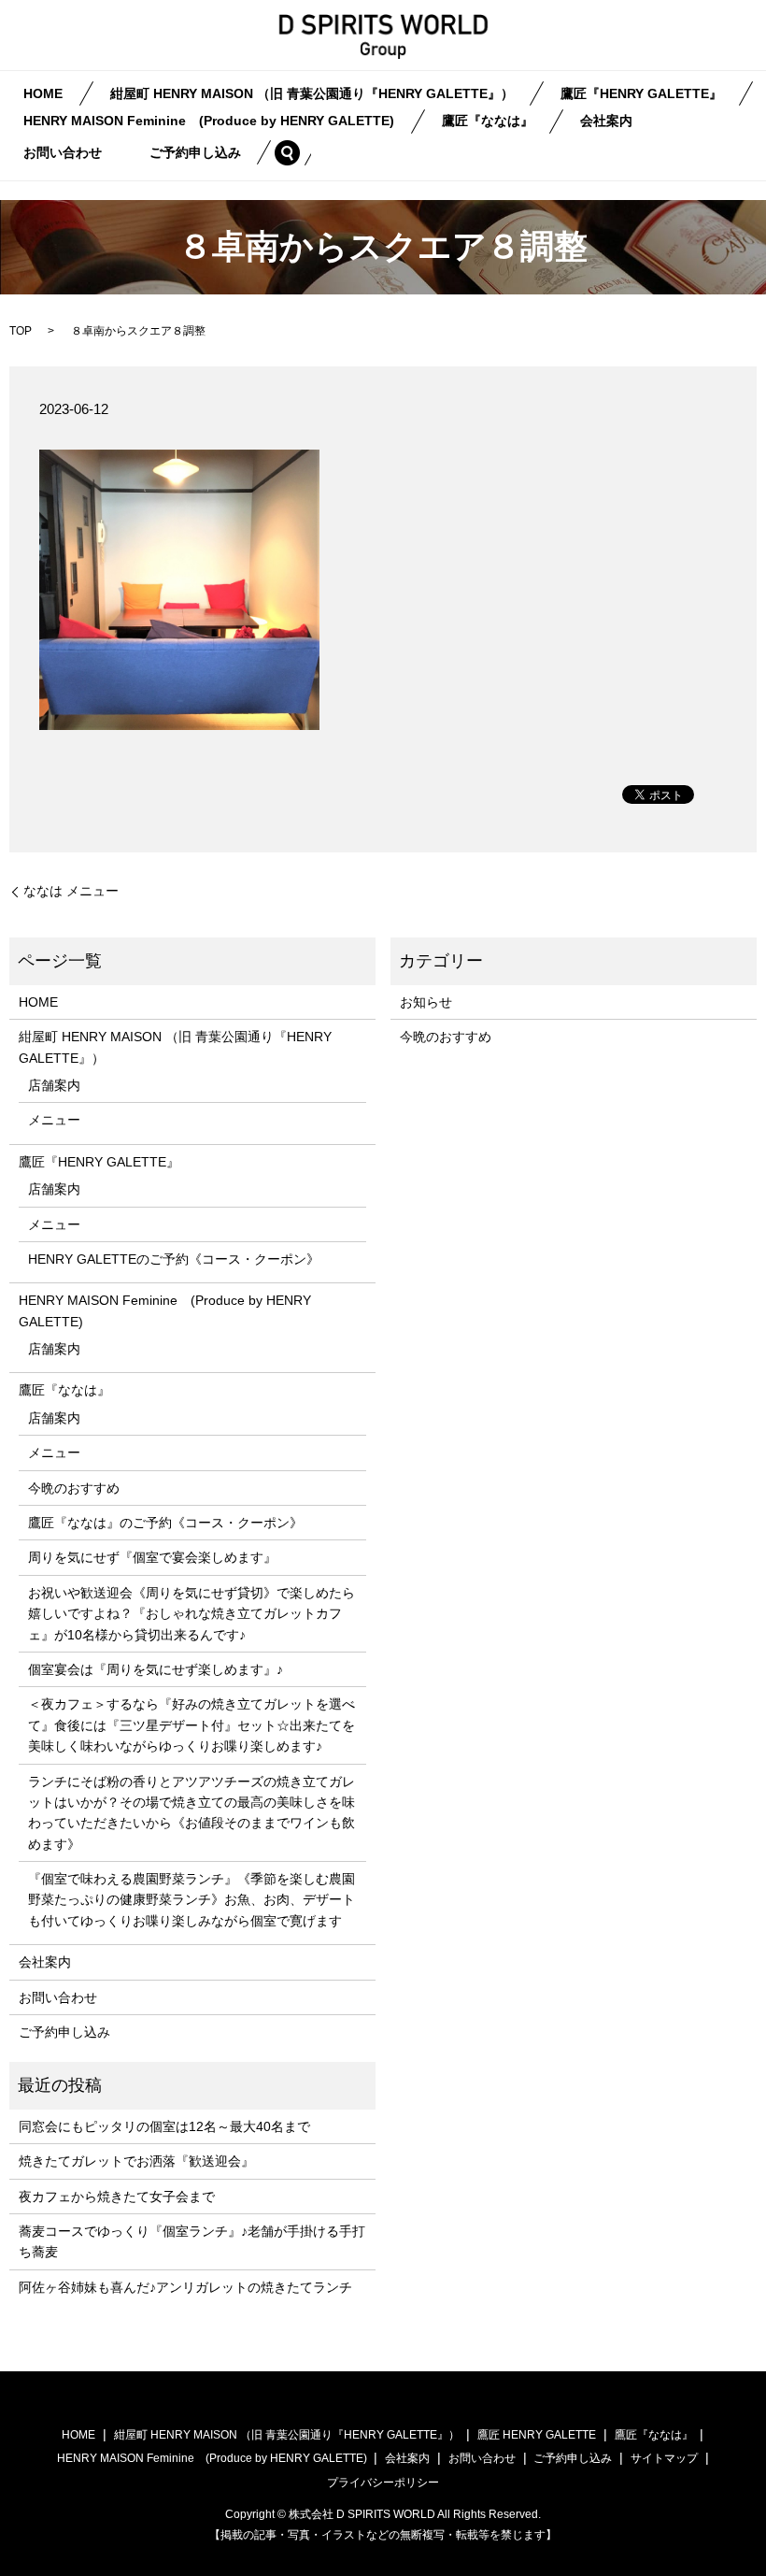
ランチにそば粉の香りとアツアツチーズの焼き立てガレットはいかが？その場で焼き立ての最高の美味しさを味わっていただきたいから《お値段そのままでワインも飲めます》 (191, 1813)
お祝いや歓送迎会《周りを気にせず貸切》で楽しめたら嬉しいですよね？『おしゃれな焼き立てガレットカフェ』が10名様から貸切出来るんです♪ (191, 1614)
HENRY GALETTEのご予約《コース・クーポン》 (174, 1259)
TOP (21, 331)
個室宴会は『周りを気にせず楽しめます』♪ (156, 1669)
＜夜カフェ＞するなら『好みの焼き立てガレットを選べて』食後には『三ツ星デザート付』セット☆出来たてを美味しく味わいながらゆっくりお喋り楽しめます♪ (191, 1725)
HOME (43, 93)
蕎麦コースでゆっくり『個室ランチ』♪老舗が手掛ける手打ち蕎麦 (192, 2241)
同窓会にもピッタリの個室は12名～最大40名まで (164, 2126)
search (299, 152)
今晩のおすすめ (74, 1488)
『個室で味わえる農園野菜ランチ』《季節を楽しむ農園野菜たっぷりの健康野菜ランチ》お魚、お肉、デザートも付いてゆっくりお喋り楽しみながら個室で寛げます (191, 1900)
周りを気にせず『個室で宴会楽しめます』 (152, 1557)
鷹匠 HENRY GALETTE (537, 2435)
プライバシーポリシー (383, 2483)
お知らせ (426, 1002)
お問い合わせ (63, 152)
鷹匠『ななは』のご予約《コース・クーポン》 (165, 1523)
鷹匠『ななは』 (488, 122)
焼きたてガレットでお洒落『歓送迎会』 (136, 2161)
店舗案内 (54, 1085)
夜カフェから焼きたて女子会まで (117, 2197)
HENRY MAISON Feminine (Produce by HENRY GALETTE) (209, 122)
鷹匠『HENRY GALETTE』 (641, 93)
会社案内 (606, 122)
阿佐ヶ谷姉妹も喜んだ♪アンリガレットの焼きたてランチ (185, 2287)
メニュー (54, 1120)
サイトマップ (664, 2458)
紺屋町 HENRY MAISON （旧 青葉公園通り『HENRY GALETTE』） (312, 93)
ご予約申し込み (195, 152)
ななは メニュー (71, 891)
